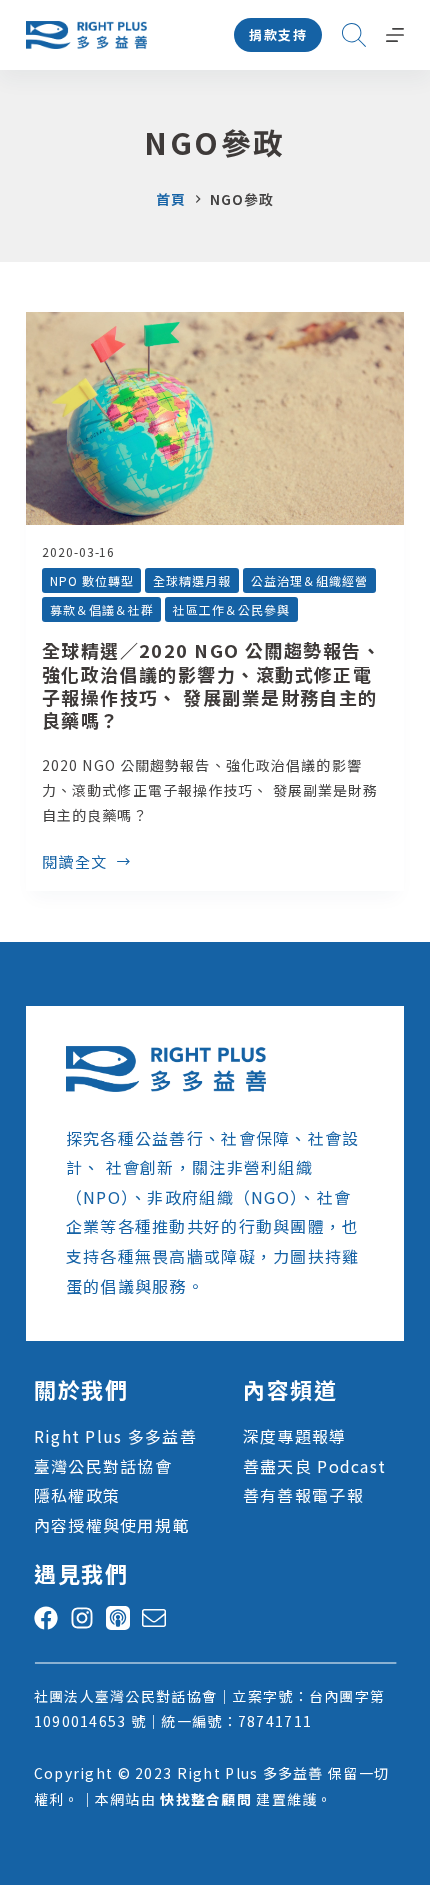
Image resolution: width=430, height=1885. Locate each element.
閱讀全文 (75, 863)
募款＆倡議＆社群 (102, 609)
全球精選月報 (192, 580)
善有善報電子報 (303, 1495)
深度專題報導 (295, 1436)
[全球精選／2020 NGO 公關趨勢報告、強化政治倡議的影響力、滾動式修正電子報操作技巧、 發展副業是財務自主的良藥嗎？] (215, 418)
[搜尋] (354, 35)
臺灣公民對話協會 (103, 1466)
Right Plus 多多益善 (115, 1436)
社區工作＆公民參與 (231, 609)
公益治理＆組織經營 (309, 580)
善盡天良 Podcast (314, 1466)
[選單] (395, 35)
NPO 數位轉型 (92, 580)
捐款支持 (278, 34)
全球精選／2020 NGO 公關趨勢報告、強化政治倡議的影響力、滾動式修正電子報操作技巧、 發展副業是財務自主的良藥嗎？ (211, 685)
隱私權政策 (77, 1495)
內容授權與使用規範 (112, 1525)
